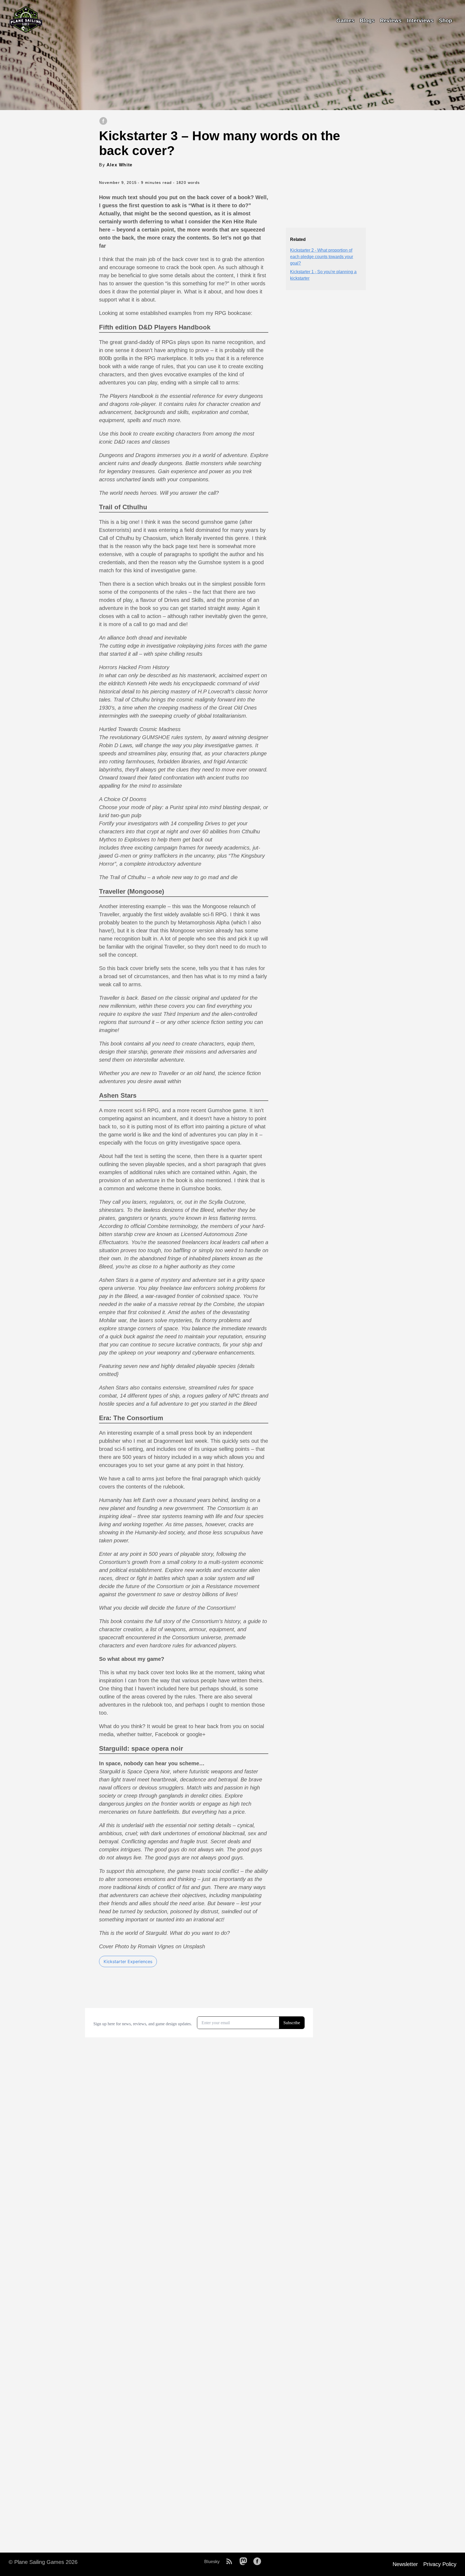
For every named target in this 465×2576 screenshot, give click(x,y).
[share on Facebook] (103, 121)
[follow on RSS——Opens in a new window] (231, 2562)
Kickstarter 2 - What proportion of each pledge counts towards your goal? (322, 257)
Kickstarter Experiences (128, 1961)
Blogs (367, 20)
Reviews (391, 20)
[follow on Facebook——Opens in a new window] (259, 2562)
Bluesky (212, 2562)
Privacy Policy (440, 2564)
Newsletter (405, 2564)
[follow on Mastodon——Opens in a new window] (245, 2562)
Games (345, 20)
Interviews (420, 20)
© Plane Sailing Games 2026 (43, 2562)
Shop (445, 20)
